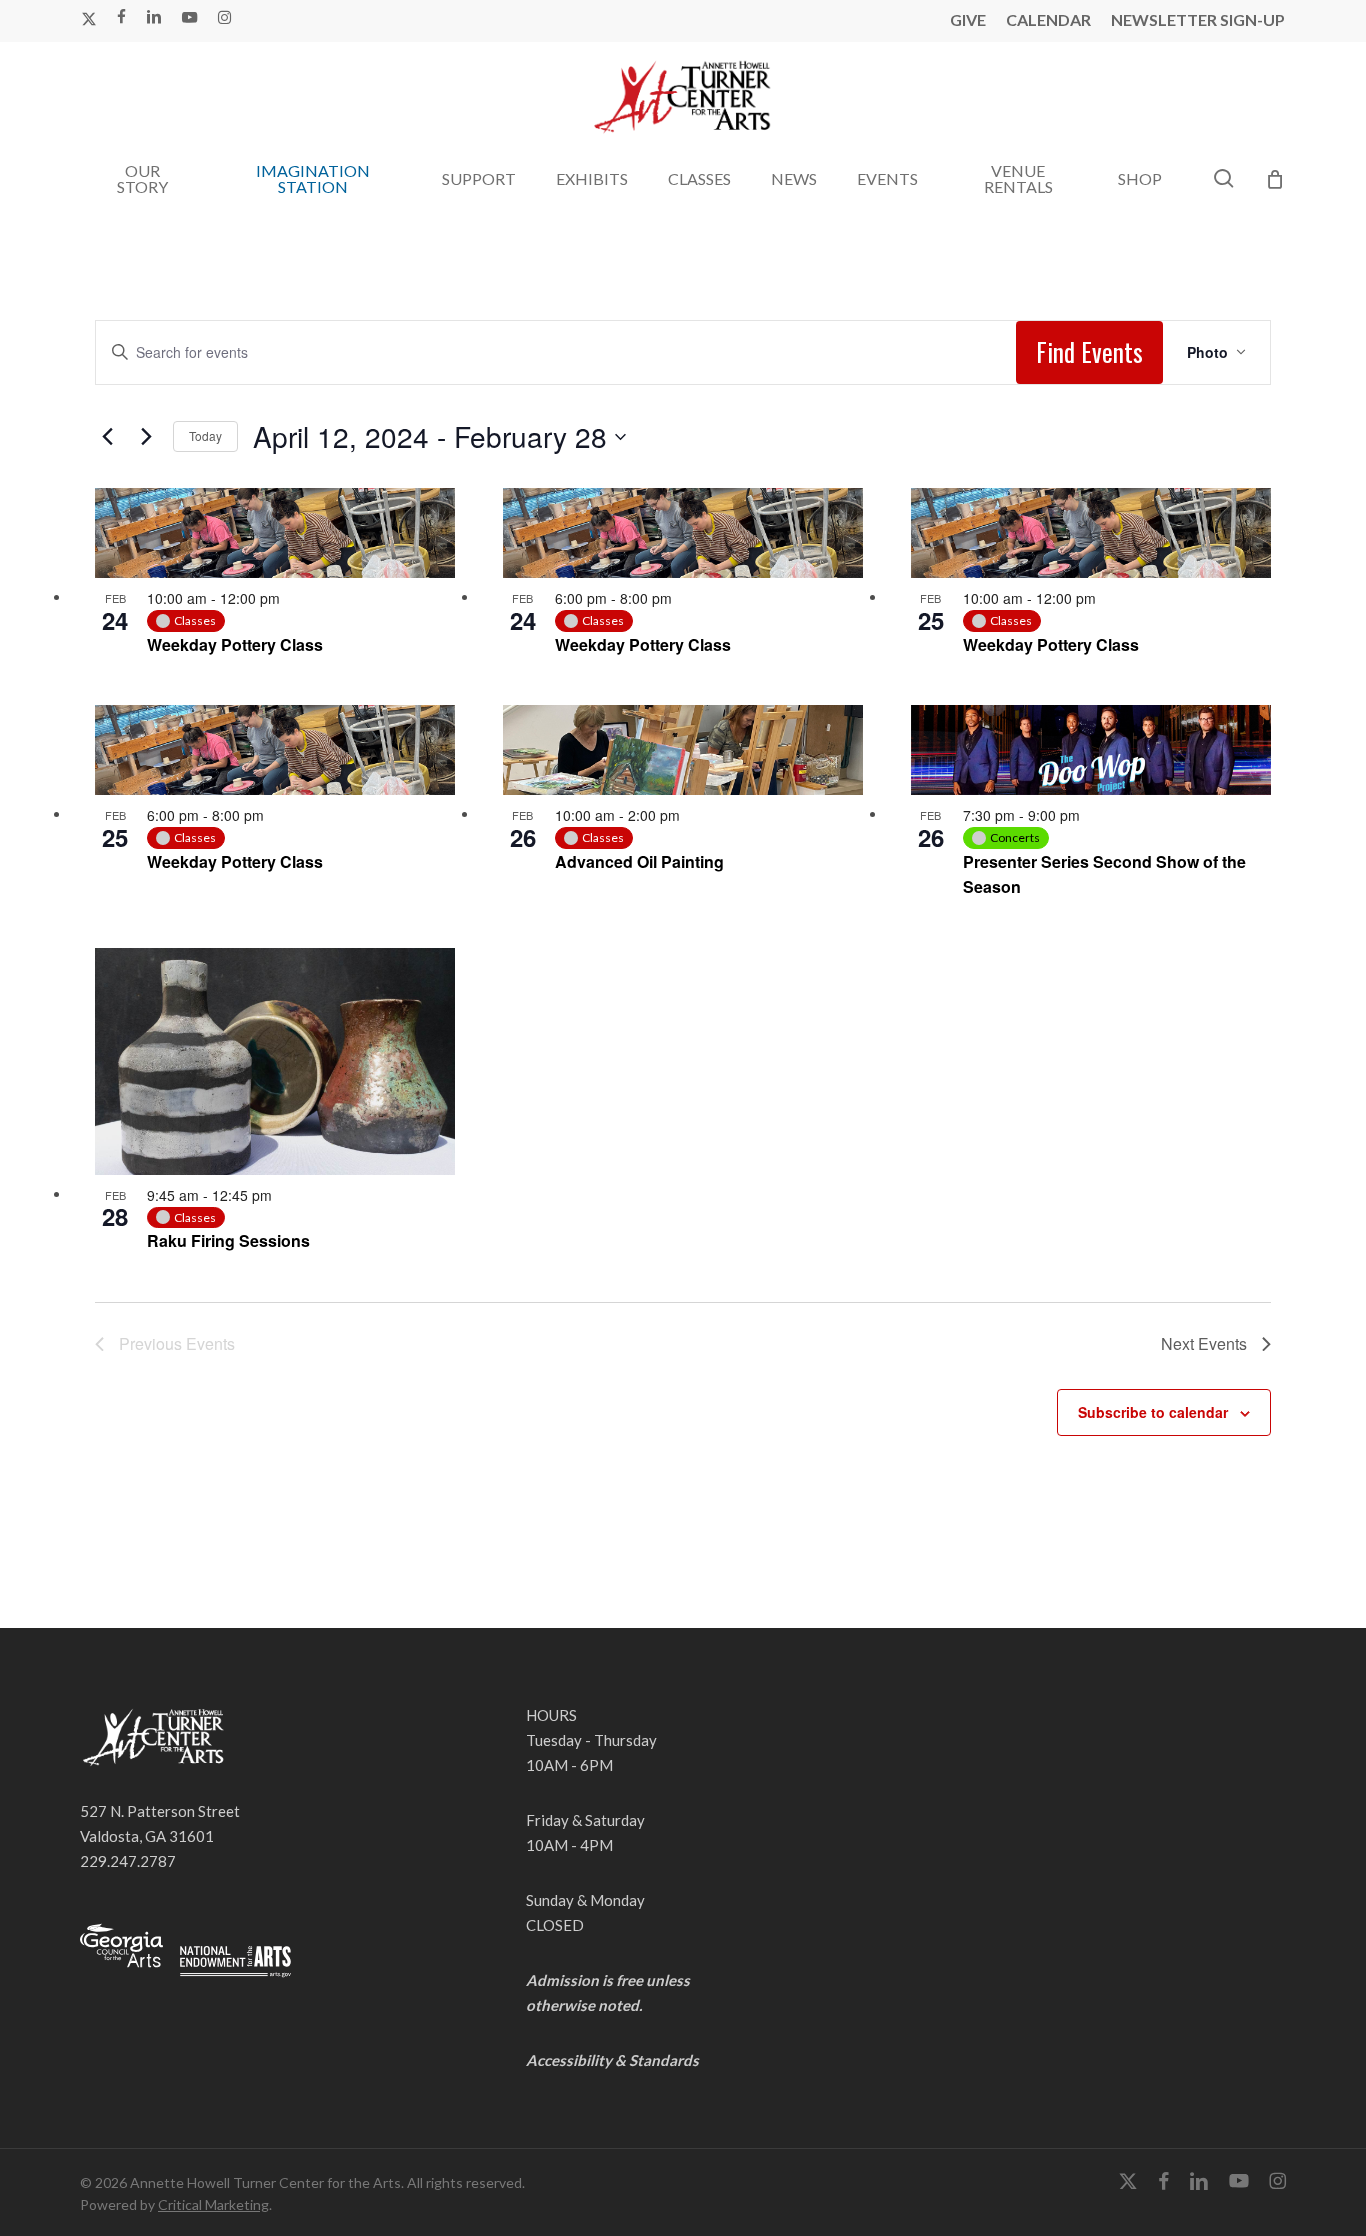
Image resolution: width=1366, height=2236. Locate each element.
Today (205, 435)
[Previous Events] (107, 437)
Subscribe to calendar (1153, 1412)
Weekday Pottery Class (235, 644)
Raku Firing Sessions (228, 1240)
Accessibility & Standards (612, 2060)
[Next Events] (146, 437)
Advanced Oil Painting (639, 861)
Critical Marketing (213, 2204)
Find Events (1089, 351)
